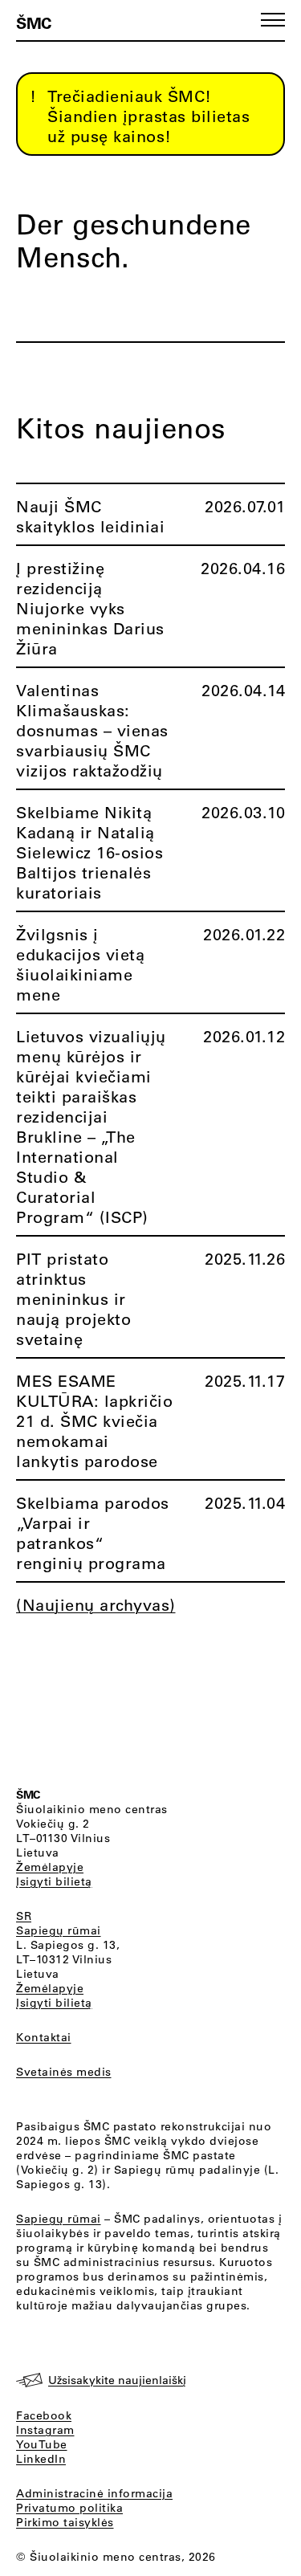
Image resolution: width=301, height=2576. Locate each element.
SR (24, 1916)
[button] (273, 20)
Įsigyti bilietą (54, 1881)
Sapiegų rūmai (59, 1930)
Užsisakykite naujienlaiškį (117, 2380)
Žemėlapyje (50, 1867)
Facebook (44, 2415)
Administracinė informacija (94, 2493)
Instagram (45, 2430)
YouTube (42, 2444)
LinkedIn (41, 2459)
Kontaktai (44, 2037)
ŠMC (34, 22)
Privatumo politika (69, 2508)
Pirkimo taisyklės (65, 2522)
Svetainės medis (64, 2072)
